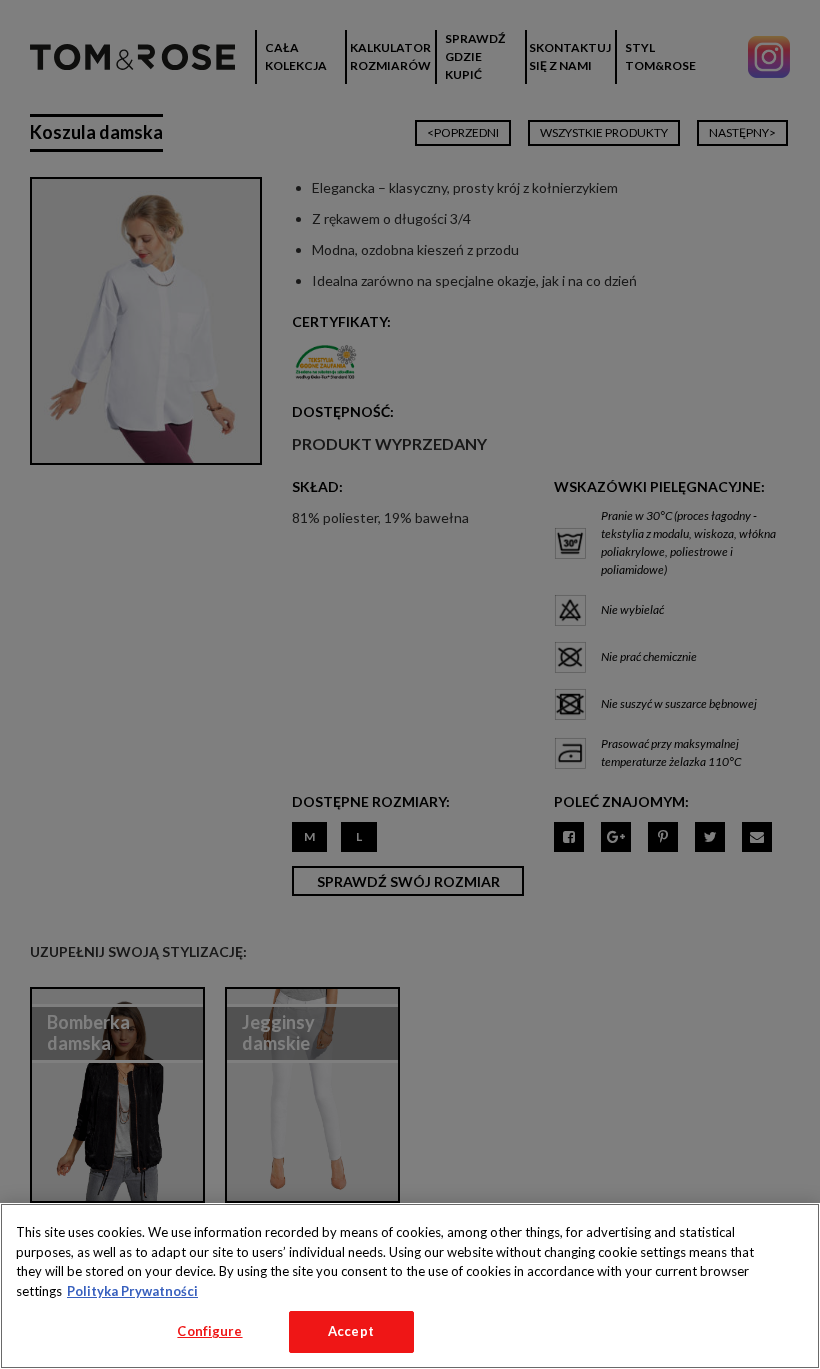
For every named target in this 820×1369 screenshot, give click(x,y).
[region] (410, 1286)
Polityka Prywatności (132, 1291)
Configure (209, 1331)
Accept (351, 1331)
